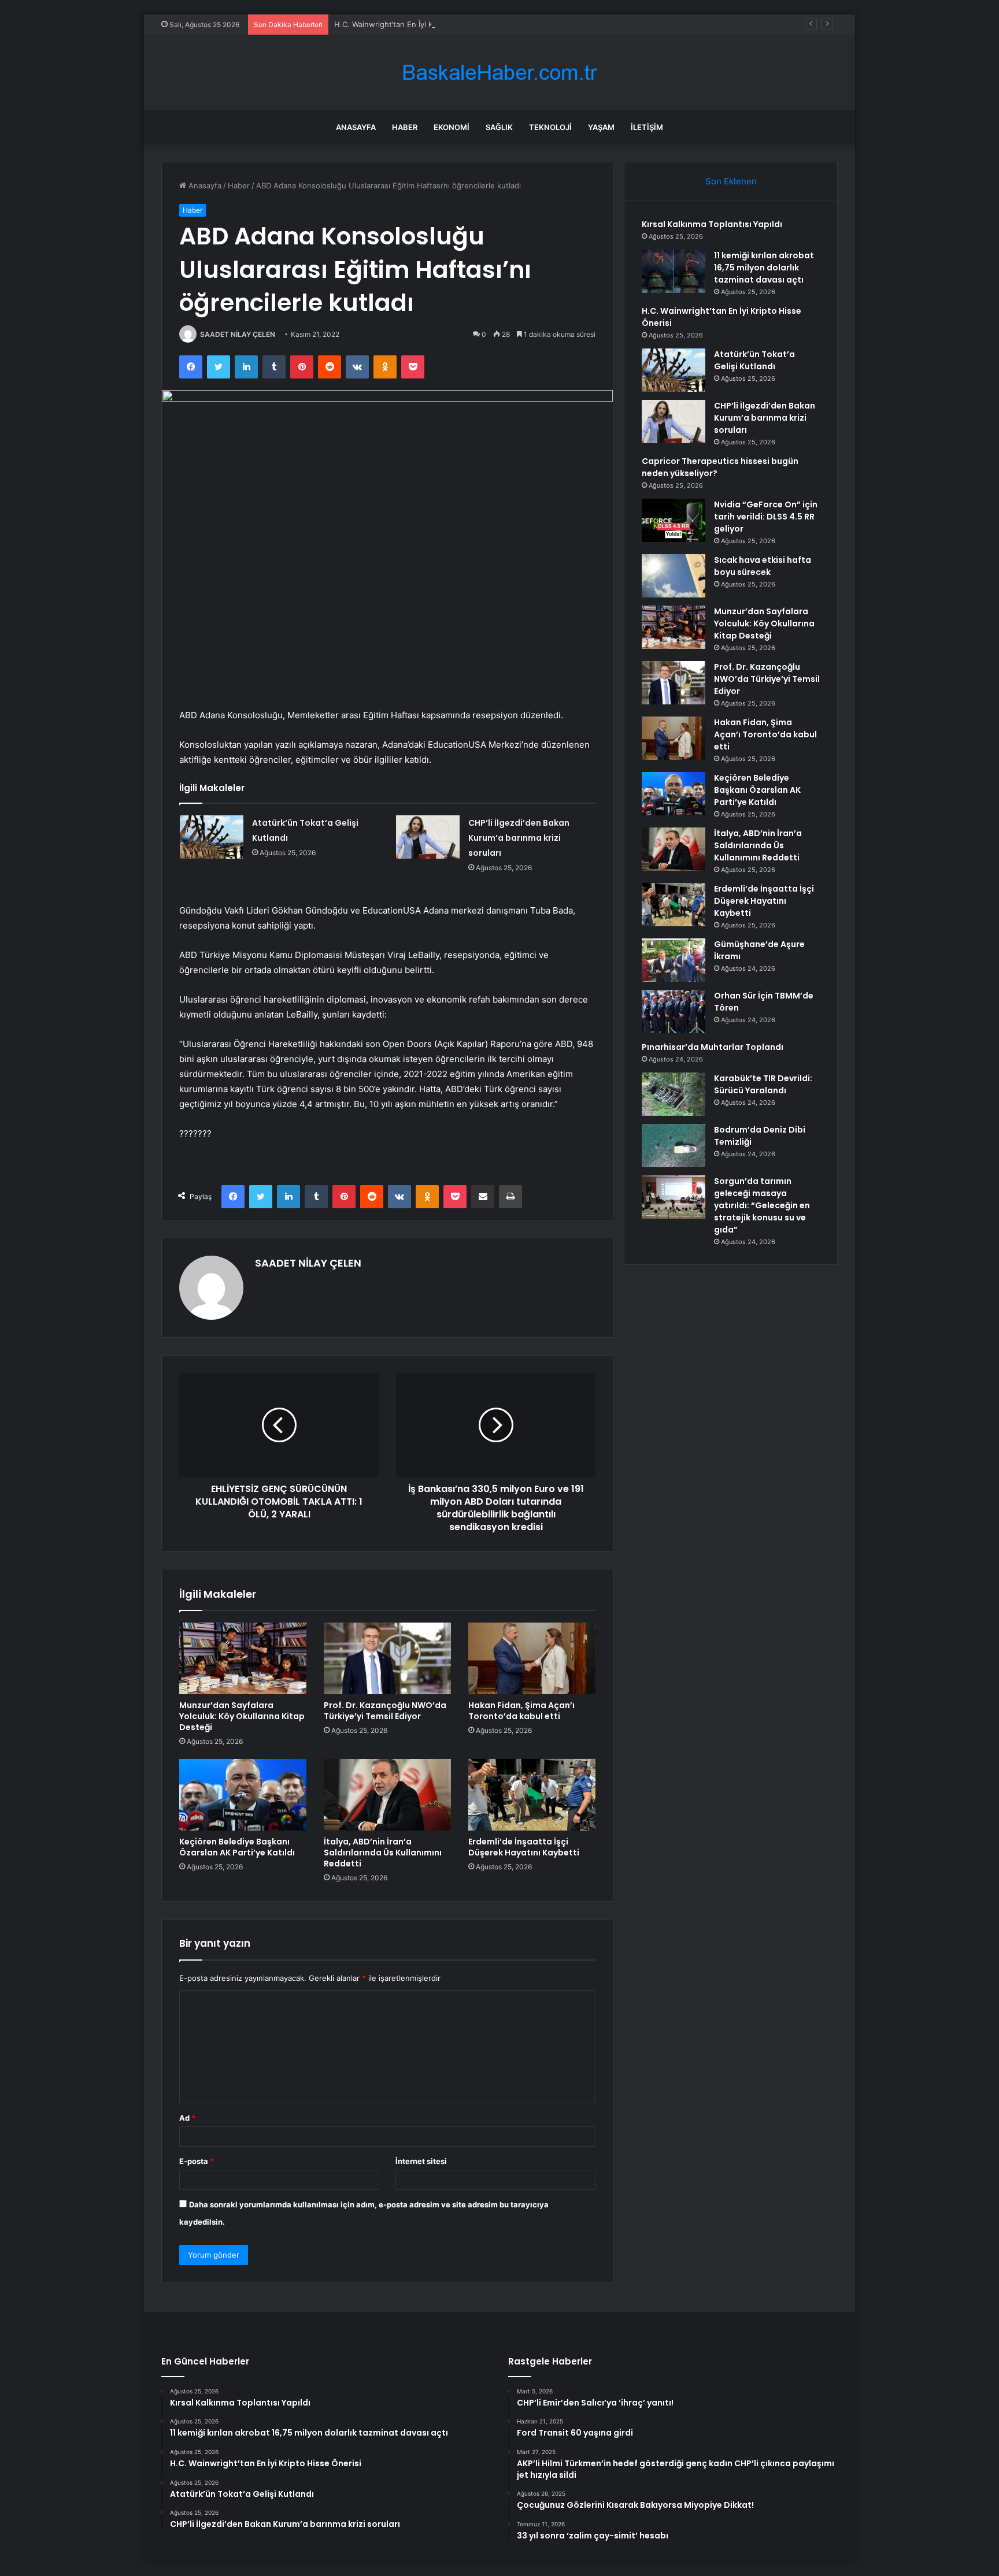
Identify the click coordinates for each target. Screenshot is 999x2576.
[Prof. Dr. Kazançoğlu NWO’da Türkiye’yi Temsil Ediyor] (387, 1658)
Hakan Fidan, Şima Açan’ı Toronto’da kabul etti (521, 1711)
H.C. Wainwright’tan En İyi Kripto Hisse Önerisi (417, 24)
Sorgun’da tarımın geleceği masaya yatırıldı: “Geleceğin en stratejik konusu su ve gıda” (762, 1205)
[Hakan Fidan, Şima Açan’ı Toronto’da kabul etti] (532, 1658)
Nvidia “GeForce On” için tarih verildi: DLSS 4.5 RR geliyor (766, 517)
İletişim (647, 127)
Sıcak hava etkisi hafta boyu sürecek (763, 566)
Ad (187, 2118)
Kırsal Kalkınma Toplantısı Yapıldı (712, 224)
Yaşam (601, 127)
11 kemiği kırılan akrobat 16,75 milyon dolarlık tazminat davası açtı (764, 268)
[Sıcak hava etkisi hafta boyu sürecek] (674, 576)
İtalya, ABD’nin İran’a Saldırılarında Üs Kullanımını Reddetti (383, 1853)
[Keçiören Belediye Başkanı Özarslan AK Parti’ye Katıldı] (243, 1795)
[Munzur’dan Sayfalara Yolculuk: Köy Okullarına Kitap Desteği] (243, 1658)
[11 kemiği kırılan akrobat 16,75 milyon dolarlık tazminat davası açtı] (674, 271)
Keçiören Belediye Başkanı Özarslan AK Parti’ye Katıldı (237, 1847)
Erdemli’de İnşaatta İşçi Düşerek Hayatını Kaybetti (524, 1847)
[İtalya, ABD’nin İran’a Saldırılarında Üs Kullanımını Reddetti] (387, 1795)
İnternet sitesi (421, 2161)
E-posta (197, 2161)
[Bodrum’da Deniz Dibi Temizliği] (674, 1146)
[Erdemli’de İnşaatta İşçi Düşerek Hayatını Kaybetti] (532, 1795)
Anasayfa (356, 127)
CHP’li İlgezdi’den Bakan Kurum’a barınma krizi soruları (519, 838)
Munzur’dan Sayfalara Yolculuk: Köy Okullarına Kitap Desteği (242, 1716)
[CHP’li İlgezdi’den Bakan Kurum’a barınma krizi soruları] (428, 837)
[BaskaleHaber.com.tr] (499, 73)
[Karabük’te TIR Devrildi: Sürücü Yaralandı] (674, 1094)
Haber (405, 127)
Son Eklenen (731, 181)
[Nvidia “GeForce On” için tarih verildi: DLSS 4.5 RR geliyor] (674, 520)
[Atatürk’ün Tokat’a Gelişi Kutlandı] (212, 837)
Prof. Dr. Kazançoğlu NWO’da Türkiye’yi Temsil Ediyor (385, 1711)
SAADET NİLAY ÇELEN (238, 334)
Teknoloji (550, 127)
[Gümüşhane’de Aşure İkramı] (674, 960)
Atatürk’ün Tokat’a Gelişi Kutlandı (754, 360)
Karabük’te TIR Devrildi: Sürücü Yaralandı (763, 1084)
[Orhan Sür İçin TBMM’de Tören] (674, 1012)
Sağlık (499, 127)
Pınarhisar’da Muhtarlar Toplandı (713, 1047)
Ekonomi (452, 127)
